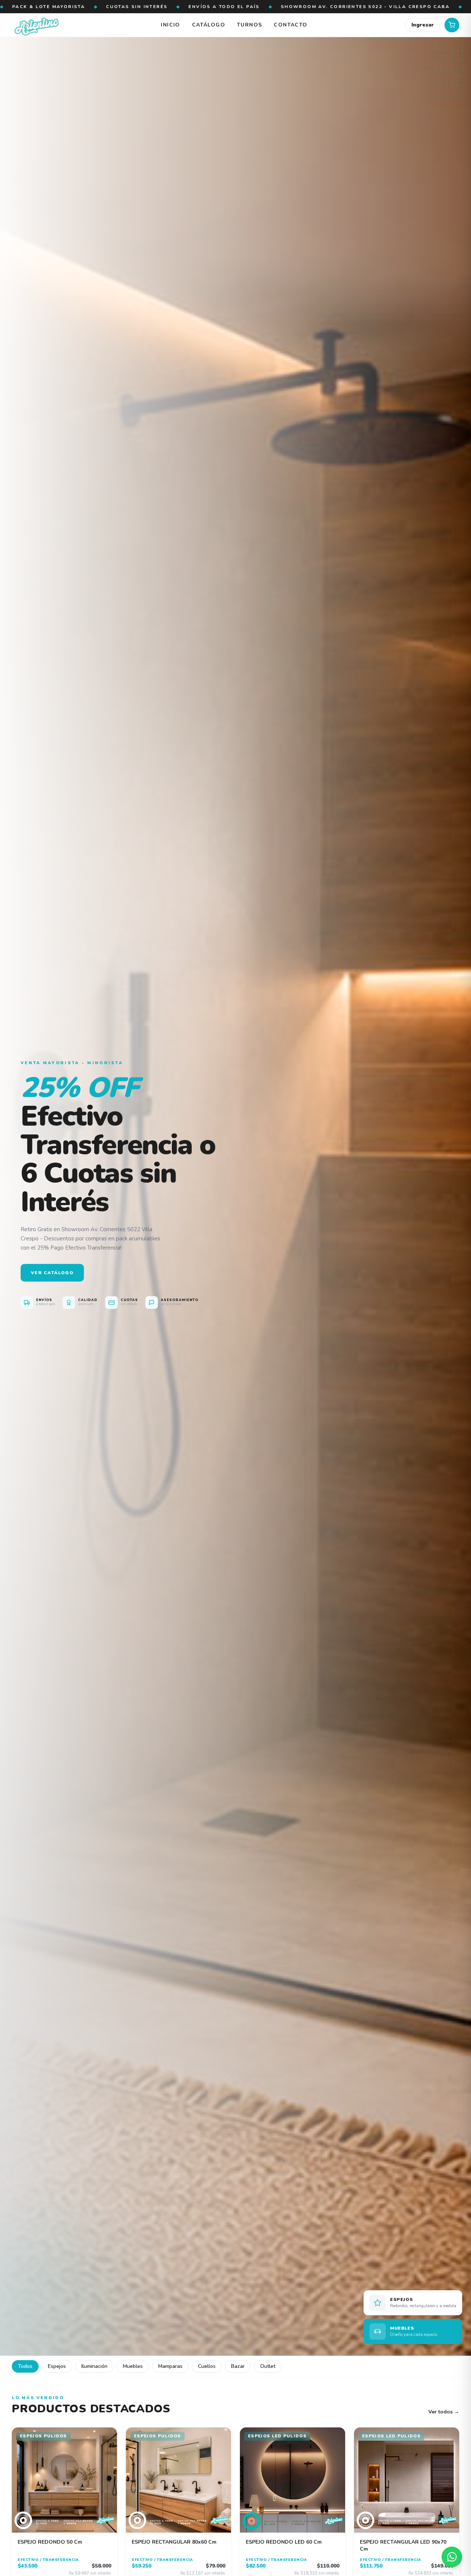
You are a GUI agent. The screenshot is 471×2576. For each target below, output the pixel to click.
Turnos (249, 25)
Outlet (268, 2366)
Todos (25, 2366)
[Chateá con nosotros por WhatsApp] (452, 2557)
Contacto (291, 25)
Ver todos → (444, 2412)
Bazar (238, 2366)
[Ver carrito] (452, 25)
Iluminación (94, 2366)
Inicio (170, 25)
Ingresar (423, 25)
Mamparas (170, 2366)
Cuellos (207, 2366)
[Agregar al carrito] (106, 2438)
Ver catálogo (52, 1273)
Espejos (57, 2366)
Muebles (133, 2366)
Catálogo (209, 25)
